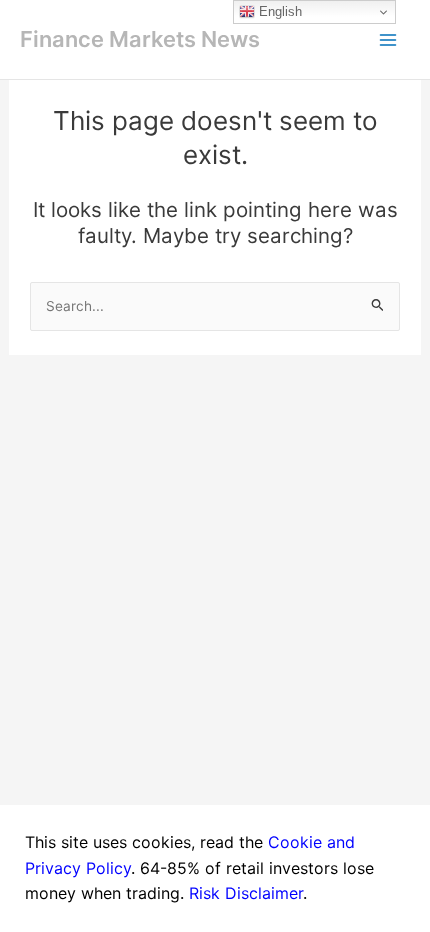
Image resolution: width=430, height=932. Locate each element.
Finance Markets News (140, 39)
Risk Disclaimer (246, 893)
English (278, 11)
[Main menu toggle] (388, 40)
